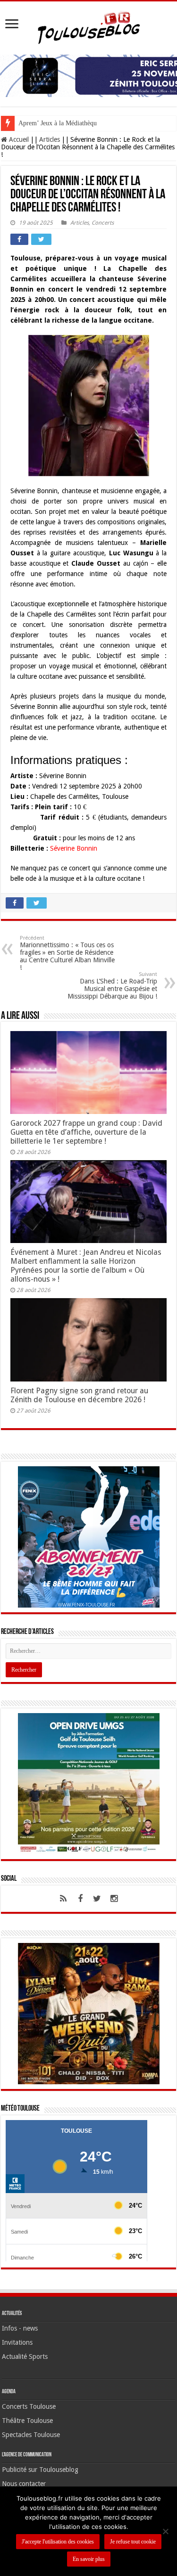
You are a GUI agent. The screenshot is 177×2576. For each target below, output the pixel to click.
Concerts (103, 223)
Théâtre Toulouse (27, 2421)
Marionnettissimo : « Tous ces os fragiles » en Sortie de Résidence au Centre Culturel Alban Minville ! (67, 953)
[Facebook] (80, 1899)
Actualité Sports (25, 2357)
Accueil (18, 139)
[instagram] (114, 1899)
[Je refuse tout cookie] (165, 2531)
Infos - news (20, 2328)
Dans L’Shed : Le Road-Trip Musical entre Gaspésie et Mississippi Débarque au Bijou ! (112, 986)
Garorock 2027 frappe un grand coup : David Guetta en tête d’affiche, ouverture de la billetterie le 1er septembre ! (86, 1132)
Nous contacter (24, 2484)
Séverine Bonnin (74, 848)
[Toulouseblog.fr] (89, 26)
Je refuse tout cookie (133, 2542)
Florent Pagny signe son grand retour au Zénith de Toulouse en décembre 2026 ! (79, 1395)
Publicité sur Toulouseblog (40, 2470)
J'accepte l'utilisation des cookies (58, 2542)
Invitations (17, 2342)
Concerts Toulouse (29, 2406)
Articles (50, 139)
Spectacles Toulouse (31, 2435)
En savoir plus (89, 2559)
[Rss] (63, 1899)
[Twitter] (97, 1899)
